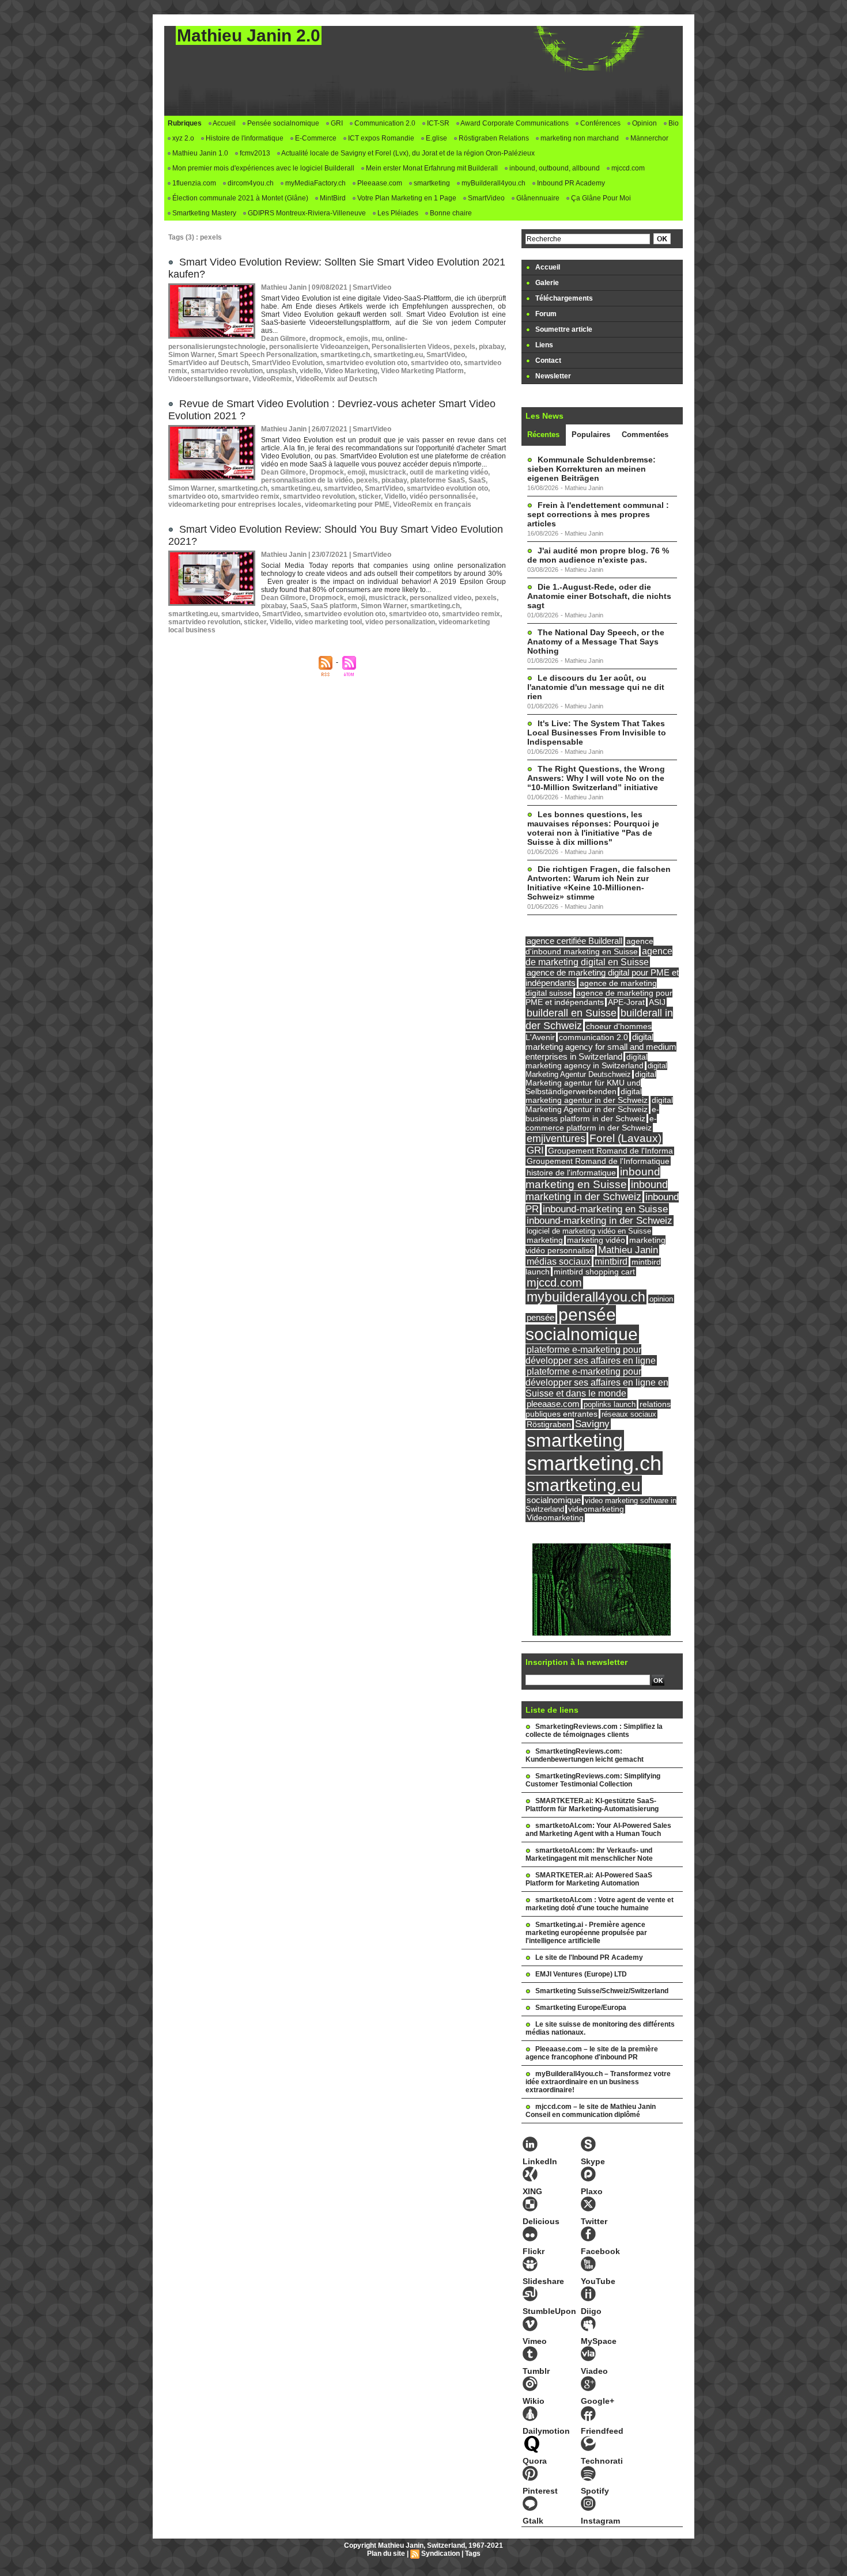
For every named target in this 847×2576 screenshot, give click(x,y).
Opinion (644, 123)
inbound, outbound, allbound (554, 168)
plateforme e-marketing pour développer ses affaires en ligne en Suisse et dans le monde (597, 1382)
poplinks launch (610, 1404)
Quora (535, 2461)
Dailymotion (546, 2431)
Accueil (224, 123)
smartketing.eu (398, 355)
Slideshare (543, 2281)
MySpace (599, 2341)
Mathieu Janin (628, 1250)
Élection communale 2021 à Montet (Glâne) (239, 198)
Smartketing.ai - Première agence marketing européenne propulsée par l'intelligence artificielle (586, 1933)
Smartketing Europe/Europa (581, 2008)
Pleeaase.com (379, 183)
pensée (540, 1318)
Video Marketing (351, 371)
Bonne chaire (450, 213)
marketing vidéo (596, 1240)
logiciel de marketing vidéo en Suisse (589, 1231)
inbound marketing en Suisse (593, 1178)
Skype (593, 2161)
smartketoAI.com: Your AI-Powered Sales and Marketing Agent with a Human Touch (598, 1830)
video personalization (400, 622)
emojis (357, 339)
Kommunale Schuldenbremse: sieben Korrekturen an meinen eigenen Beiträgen (591, 469)
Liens (543, 345)
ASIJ (657, 1002)
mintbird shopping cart (594, 1272)
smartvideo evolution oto (367, 363)
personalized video (440, 598)
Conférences (600, 123)
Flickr (534, 2251)
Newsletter (552, 376)
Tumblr (536, 2371)
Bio (673, 123)
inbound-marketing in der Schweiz (600, 1221)
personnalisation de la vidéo (307, 480)
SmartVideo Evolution (287, 363)
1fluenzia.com (193, 183)
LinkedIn (540, 2161)
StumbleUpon (549, 2311)
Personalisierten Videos (411, 347)
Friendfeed (602, 2431)
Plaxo (592, 2191)
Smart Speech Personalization (267, 355)
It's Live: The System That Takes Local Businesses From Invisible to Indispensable (597, 733)
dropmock (326, 339)
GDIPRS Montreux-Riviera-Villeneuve (306, 213)
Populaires (591, 435)
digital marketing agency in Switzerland (587, 1061)
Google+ (598, 2401)
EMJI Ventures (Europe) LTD (581, 1974)
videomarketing (596, 1509)
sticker (370, 496)
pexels (464, 347)
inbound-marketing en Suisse (605, 1209)
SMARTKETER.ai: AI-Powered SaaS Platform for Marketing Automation (589, 1879)
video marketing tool (328, 622)
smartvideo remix (250, 496)
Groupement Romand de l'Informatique (598, 1161)
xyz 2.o (182, 138)
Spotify (595, 2491)
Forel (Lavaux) (625, 1138)
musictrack (387, 472)
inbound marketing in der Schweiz (597, 1191)
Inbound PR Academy (570, 183)
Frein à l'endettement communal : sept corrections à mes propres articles (598, 514)
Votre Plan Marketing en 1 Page (406, 198)
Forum (545, 314)
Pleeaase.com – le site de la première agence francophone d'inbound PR (592, 2053)
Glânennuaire (537, 198)
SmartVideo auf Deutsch (208, 363)
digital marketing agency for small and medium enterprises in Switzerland (601, 1047)
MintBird (332, 198)
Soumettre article (563, 329)
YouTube (598, 2281)
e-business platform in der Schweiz (592, 1114)
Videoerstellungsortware (209, 379)
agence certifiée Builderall (574, 941)
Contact (547, 361)
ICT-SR (437, 123)
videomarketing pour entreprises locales (235, 504)
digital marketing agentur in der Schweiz (587, 1096)
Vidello (395, 496)
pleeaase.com (553, 1404)
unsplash (281, 371)
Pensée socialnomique (282, 123)
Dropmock (327, 472)
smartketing (431, 183)
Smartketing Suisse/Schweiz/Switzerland (602, 1991)
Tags (473, 2554)
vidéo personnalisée (443, 496)
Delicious (541, 2221)
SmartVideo (485, 198)
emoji (356, 472)
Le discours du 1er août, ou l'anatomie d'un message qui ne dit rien (596, 687)
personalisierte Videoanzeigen (319, 347)
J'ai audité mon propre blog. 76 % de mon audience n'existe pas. (598, 555)
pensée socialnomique (582, 1324)
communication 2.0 (593, 1037)
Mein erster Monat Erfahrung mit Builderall (431, 168)
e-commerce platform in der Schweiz (591, 1123)
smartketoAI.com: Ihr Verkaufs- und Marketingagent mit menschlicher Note (589, 1854)
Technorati (602, 2461)
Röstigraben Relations (493, 138)
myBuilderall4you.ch (493, 183)
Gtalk (533, 2521)
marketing (545, 1240)
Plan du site (386, 2554)
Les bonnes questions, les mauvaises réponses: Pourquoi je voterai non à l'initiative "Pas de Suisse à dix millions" (593, 828)
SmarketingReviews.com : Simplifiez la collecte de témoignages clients (594, 1731)
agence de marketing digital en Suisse (599, 956)
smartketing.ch (345, 355)
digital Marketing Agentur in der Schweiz (599, 1105)
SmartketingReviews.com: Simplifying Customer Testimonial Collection (593, 1780)
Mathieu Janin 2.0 (249, 35)
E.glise (436, 138)
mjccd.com (627, 168)
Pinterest (540, 2491)
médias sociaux (559, 1261)
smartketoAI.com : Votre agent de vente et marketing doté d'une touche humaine (600, 1904)
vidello (310, 371)
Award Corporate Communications (514, 123)
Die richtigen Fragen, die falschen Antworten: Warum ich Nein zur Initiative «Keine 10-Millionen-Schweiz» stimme (599, 883)
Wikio (534, 2401)
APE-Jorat (626, 1002)
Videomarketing (555, 1518)
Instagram (600, 2521)
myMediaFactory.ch (315, 183)
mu (377, 339)
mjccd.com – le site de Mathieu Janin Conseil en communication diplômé (591, 2111)
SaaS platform (334, 606)
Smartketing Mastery (203, 213)
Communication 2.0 (384, 123)
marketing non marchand (579, 138)
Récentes (543, 435)
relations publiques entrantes (598, 1409)
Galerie (546, 283)
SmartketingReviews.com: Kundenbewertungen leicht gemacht (585, 1755)
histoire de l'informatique (571, 1173)
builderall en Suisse (572, 1013)
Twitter (594, 2221)
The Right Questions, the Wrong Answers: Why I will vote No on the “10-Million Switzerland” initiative (596, 778)
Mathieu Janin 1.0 (199, 153)
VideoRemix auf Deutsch (336, 379)
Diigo (591, 2311)
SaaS (477, 480)
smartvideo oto (436, 363)
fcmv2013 (254, 153)
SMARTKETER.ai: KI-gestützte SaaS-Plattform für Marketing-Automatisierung (592, 1805)
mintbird (611, 1262)
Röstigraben (549, 1424)
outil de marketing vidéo (449, 472)
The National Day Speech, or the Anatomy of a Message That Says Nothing (596, 642)
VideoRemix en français (432, 504)
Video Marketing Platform (422, 371)
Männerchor (649, 138)
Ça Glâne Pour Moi (600, 198)
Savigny (592, 1424)
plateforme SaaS (438, 480)
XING (532, 2191)
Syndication (440, 2554)
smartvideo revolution (227, 371)
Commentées (645, 435)
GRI (336, 123)
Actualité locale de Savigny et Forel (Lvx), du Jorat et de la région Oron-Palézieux (407, 153)
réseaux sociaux (629, 1414)
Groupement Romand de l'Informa (610, 1151)
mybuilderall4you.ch (586, 1297)
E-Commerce (315, 138)
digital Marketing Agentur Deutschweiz (596, 1070)
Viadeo (594, 2371)
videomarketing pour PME (347, 504)
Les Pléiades (397, 213)
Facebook (600, 2251)
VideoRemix (272, 379)
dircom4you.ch (250, 183)
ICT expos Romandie (380, 138)
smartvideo (343, 488)
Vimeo (535, 2341)
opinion (661, 1299)
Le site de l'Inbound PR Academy (589, 1957)
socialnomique (554, 1500)
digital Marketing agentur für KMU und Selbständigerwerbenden (591, 1083)
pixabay (491, 347)
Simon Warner (191, 355)
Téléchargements (563, 298)
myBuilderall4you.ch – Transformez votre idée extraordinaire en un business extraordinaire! (598, 2082)
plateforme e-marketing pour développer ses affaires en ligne (591, 1355)
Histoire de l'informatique (244, 138)
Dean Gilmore (283, 339)
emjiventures (556, 1139)
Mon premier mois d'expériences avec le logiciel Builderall (262, 168)
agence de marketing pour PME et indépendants (599, 998)
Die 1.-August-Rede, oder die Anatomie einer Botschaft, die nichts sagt (599, 596)
